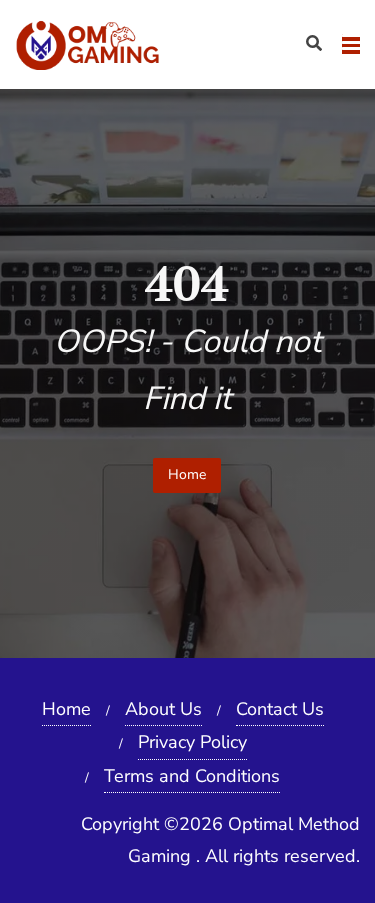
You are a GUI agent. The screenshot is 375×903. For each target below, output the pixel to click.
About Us (163, 709)
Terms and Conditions (192, 776)
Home (187, 474)
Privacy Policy (192, 742)
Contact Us (280, 709)
